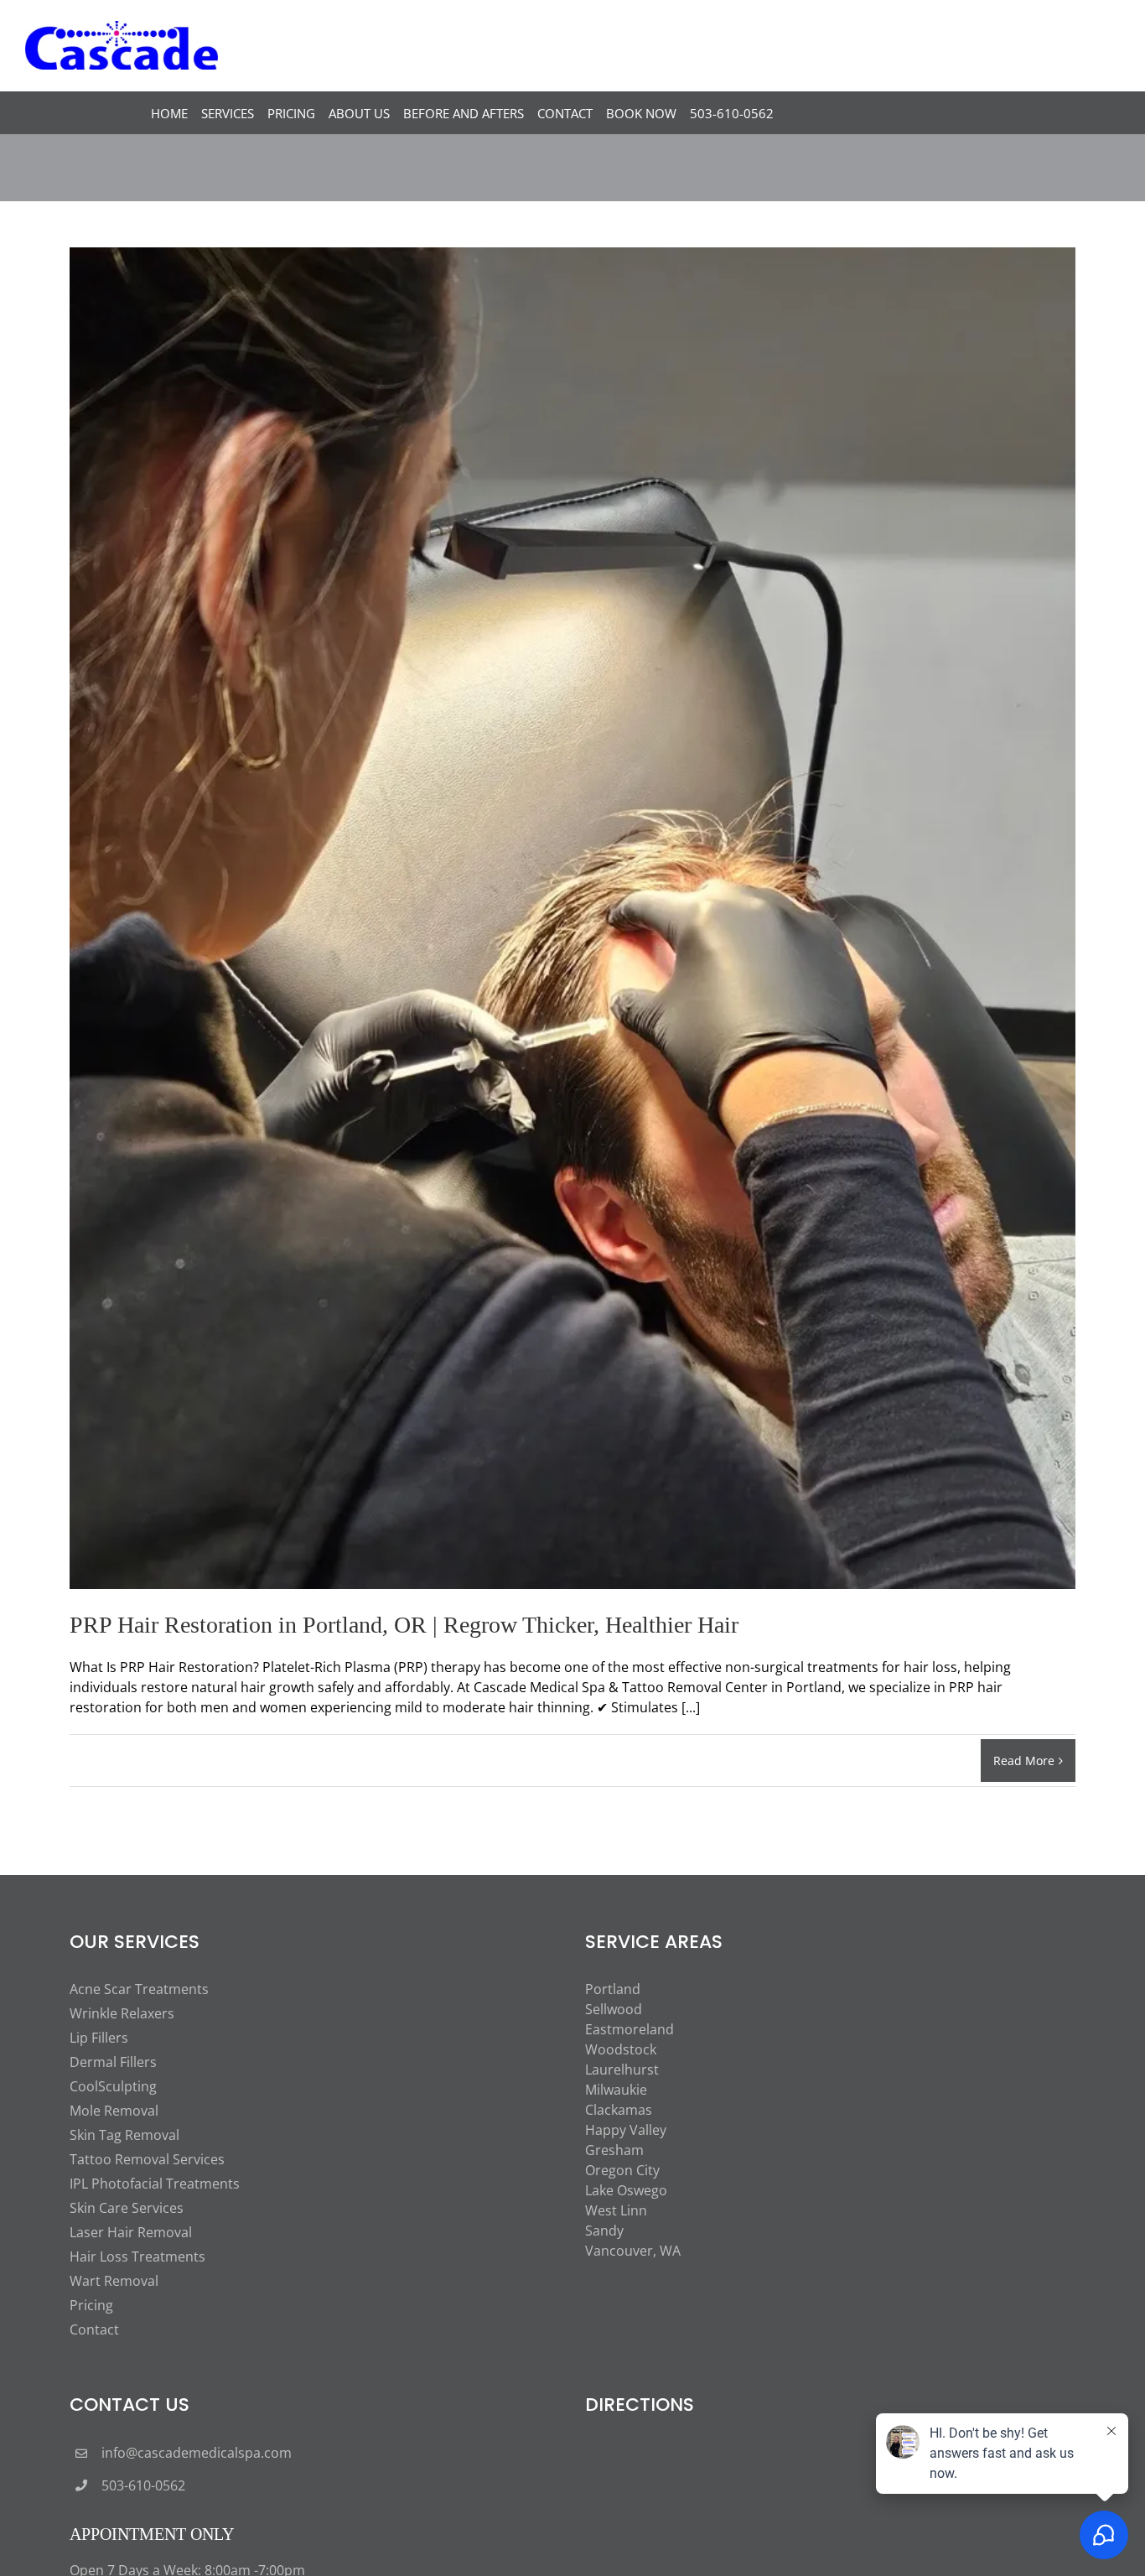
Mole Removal (114, 2111)
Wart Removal (114, 2281)
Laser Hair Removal (131, 2232)
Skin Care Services (127, 2208)
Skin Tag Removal (124, 2135)
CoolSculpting (113, 2086)
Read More (1024, 1761)
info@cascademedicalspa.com (197, 2453)
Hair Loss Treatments (137, 2257)
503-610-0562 (143, 2485)
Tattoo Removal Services (147, 2159)
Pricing (91, 2305)
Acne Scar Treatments (139, 1989)
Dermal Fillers (113, 2062)
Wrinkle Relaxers (122, 2013)
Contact (94, 2329)
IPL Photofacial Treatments (155, 2184)
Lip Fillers (99, 2038)
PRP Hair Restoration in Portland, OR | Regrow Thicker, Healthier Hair (404, 1625)
